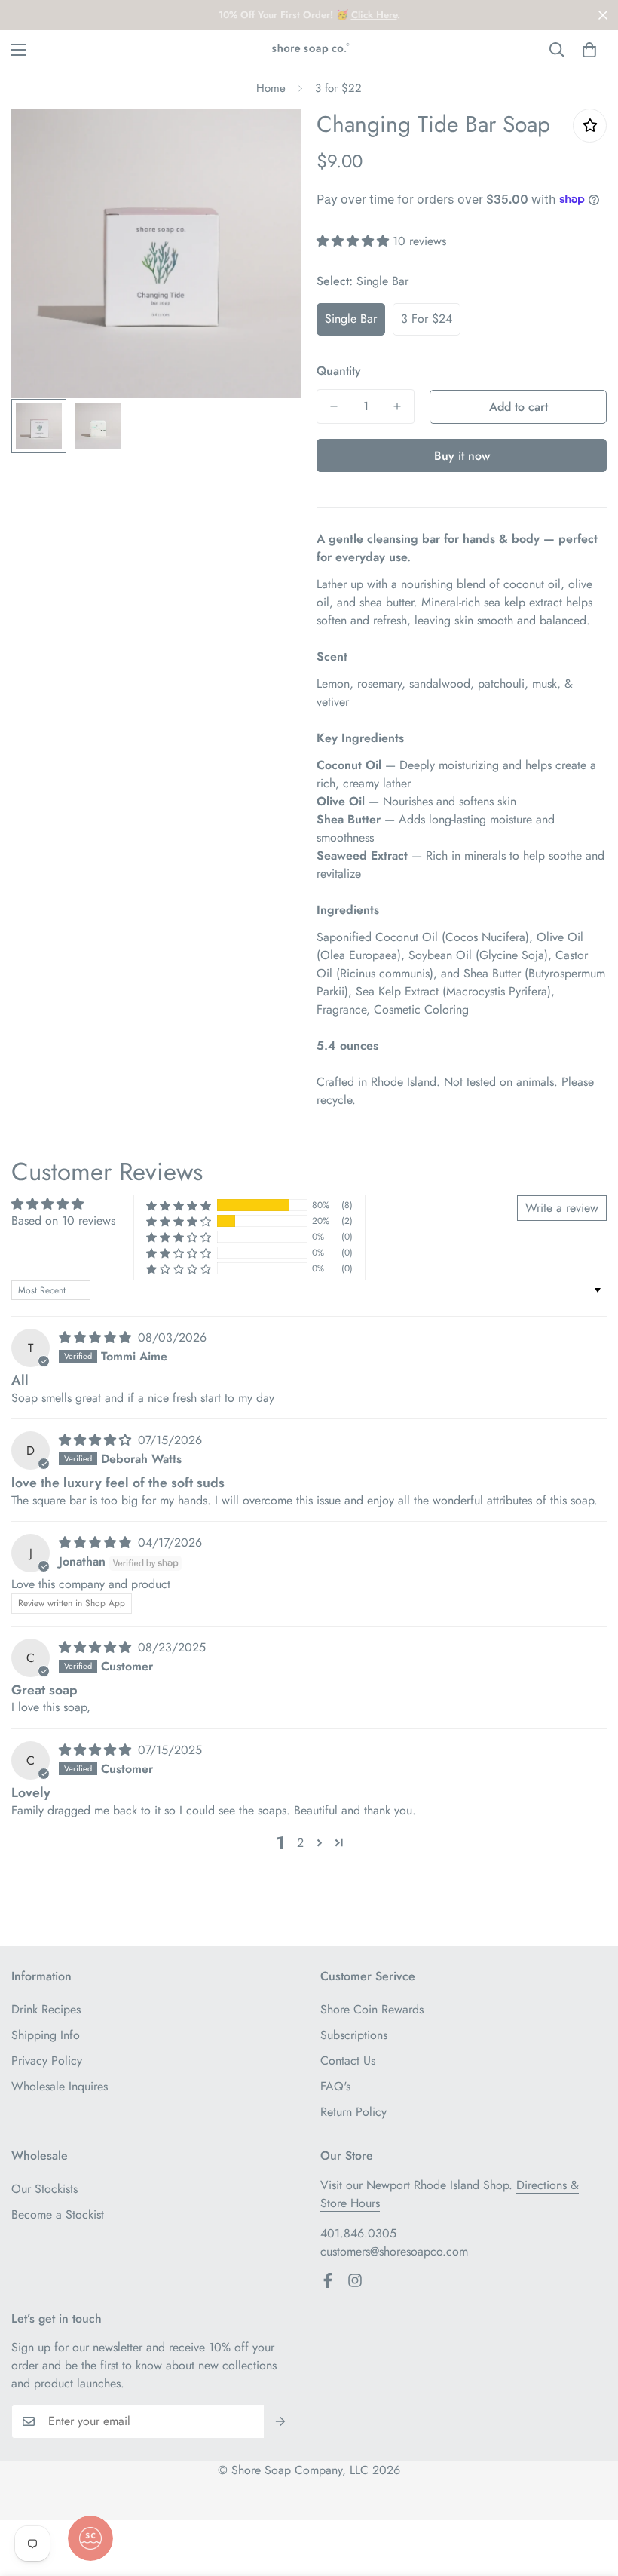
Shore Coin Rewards (372, 2009)
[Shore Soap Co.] (309, 49)
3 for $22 (338, 88)
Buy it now (462, 456)
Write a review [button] (562, 1208)
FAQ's (335, 2086)
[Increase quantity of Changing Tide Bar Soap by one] (397, 406)
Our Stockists (44, 2189)
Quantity (339, 371)
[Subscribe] (281, 2421)
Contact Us (348, 2061)
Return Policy (353, 2112)
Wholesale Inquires (60, 2086)
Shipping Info (46, 2035)
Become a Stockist (58, 2214)
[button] (589, 50)
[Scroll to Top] (589, 2494)
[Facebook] (328, 2280)
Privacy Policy (47, 2061)
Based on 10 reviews (63, 1221)
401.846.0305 (358, 2233)
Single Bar (351, 319)
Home (271, 88)
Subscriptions (354, 2035)
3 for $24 (427, 319)
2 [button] (300, 1843)
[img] (97, 1337)
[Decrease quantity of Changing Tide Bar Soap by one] (334, 406)
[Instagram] (355, 2280)
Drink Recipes (46, 2009)
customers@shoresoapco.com (394, 2251)
